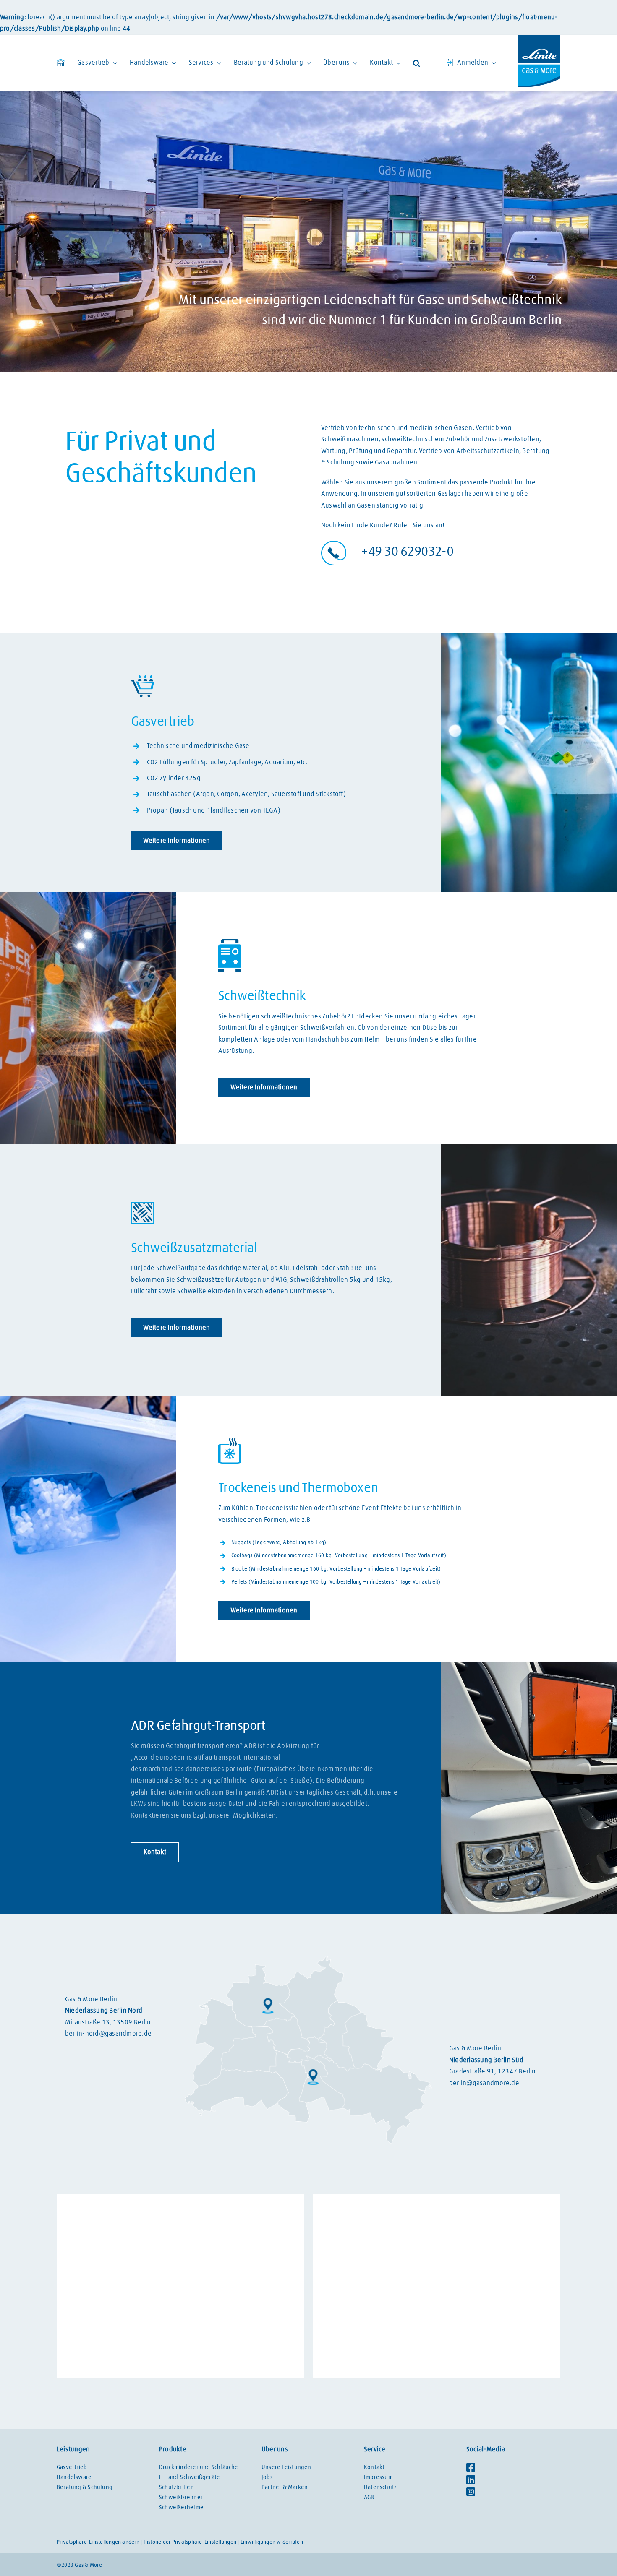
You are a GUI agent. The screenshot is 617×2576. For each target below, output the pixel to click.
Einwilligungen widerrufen (272, 2542)
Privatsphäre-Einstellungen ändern (98, 2542)
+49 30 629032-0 (407, 552)
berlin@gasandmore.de (484, 2083)
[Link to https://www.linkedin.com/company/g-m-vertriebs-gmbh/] (511, 2480)
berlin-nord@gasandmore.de (108, 2034)
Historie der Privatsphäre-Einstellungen (190, 2542)
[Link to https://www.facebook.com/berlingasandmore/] (511, 2467)
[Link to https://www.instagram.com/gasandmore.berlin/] (511, 2492)
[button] (417, 63)
